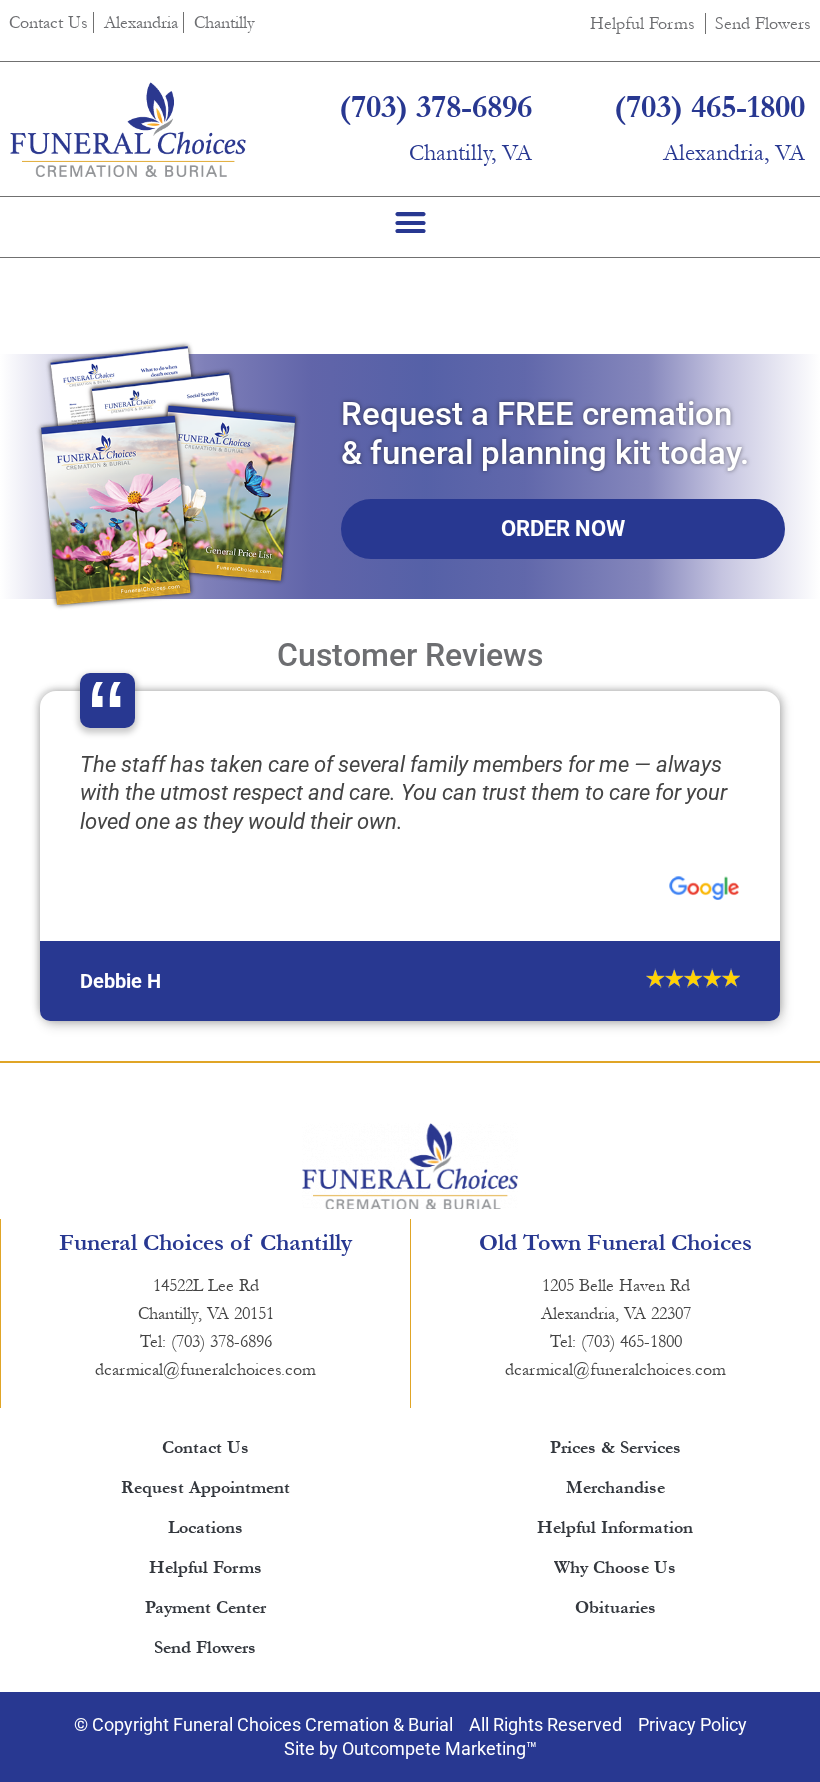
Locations (205, 1613)
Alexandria (141, 22)
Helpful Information (615, 1613)
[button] (410, 222)
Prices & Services (615, 1533)
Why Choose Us (615, 1653)
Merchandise (615, 1573)
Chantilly (224, 22)
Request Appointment (205, 1573)
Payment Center (205, 1693)
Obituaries (615, 1693)
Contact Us (48, 22)
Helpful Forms (642, 23)
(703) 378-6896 (435, 107)
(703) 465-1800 (709, 107)
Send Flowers (763, 23)
